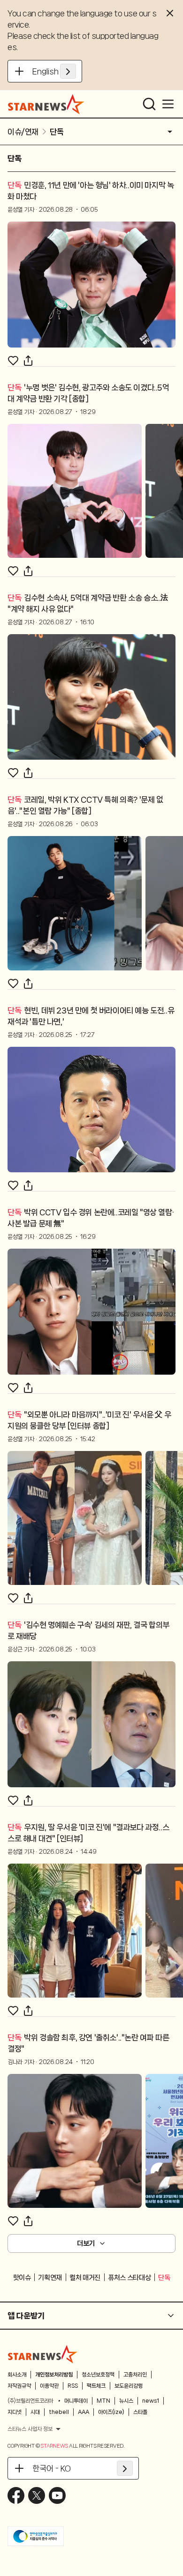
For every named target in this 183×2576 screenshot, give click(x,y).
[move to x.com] (37, 2495)
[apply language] (68, 71)
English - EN (54, 71)
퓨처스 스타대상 (129, 2278)
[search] (149, 104)
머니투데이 (76, 2401)
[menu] (168, 104)
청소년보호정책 (98, 2375)
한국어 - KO (52, 2468)
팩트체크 (96, 2386)
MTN (103, 2401)
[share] (28, 361)
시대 (35, 2412)
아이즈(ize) (111, 2412)
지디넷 (15, 2412)
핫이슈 (22, 2278)
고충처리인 (135, 2375)
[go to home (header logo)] (46, 104)
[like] (13, 361)
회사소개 (17, 2375)
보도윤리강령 (129, 2386)
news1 (151, 2401)
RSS (73, 2386)
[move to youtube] (57, 2495)
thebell (59, 2412)
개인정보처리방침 (54, 2375)
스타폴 (140, 2412)
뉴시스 (126, 2401)
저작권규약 (19, 2386)
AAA (84, 2412)
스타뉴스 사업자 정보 (30, 2429)
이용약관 (49, 2386)
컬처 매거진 (85, 2278)
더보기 (86, 2243)
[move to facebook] (16, 2495)
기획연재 (50, 2278)
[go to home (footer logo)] (43, 2354)
